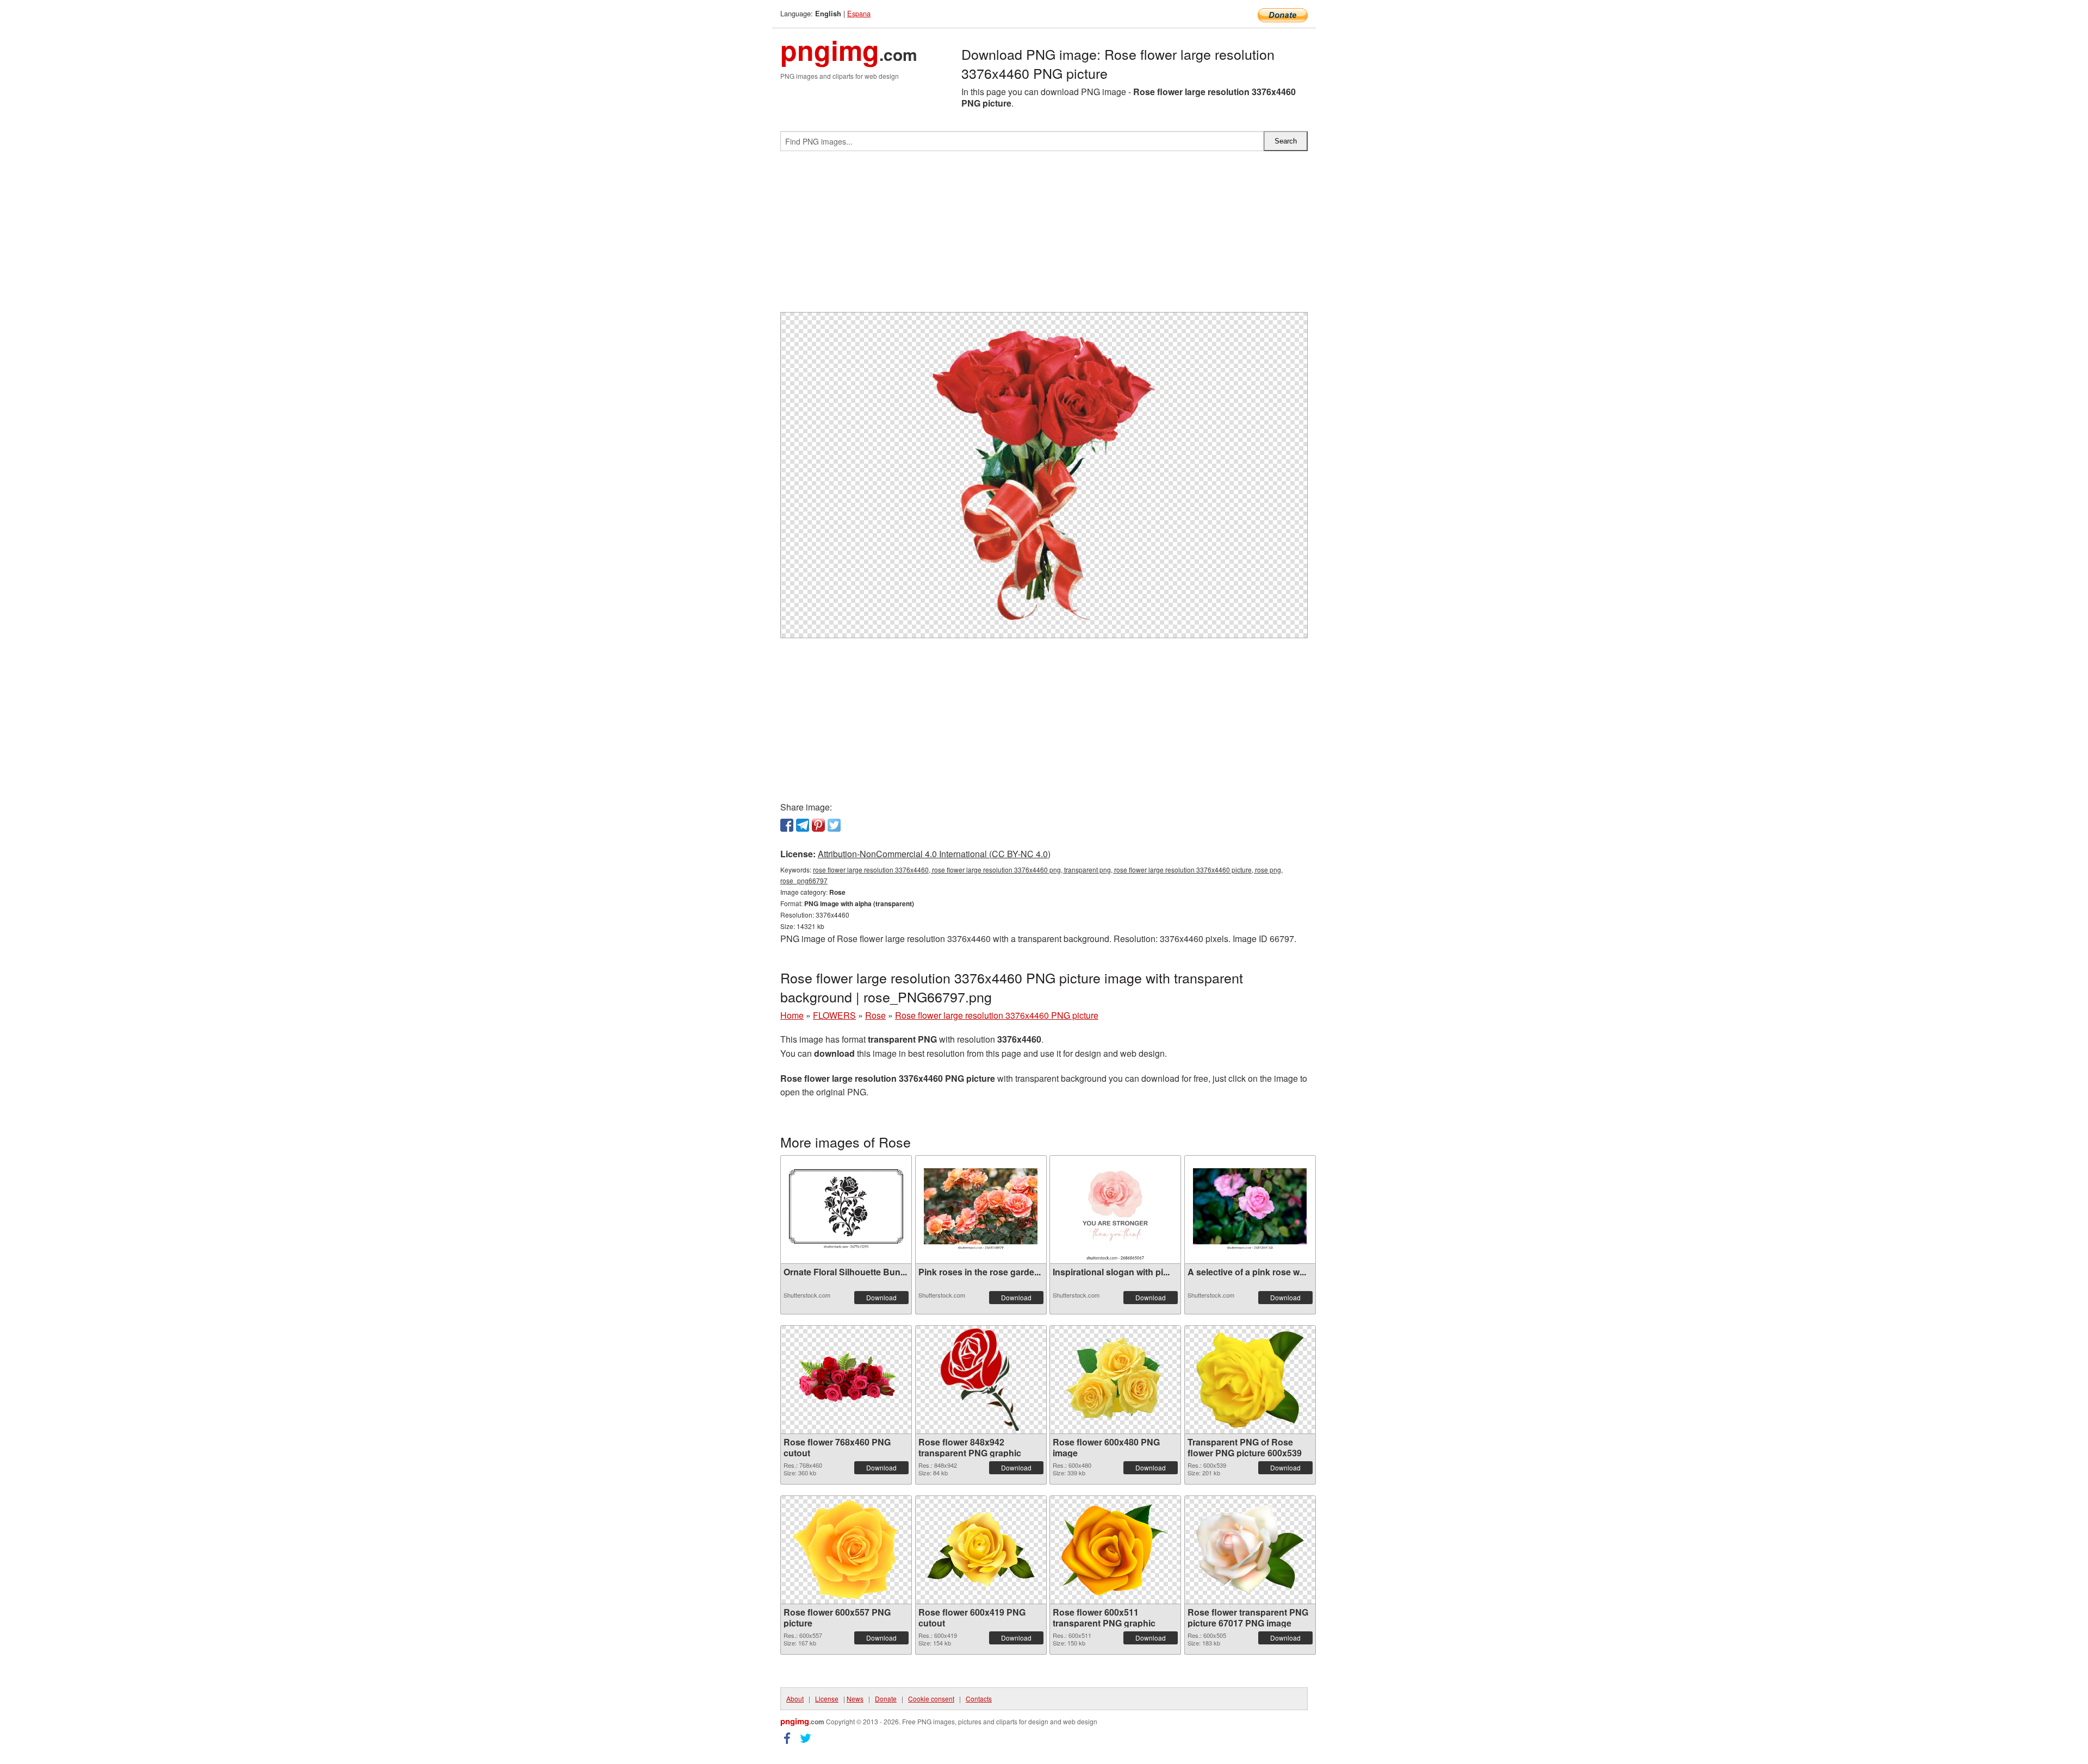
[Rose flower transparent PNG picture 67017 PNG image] (1250, 1550)
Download (881, 1297)
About (795, 1698)
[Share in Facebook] (787, 825)
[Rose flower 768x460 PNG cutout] (846, 1379)
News (855, 1698)
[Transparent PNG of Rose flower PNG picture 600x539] (1250, 1379)
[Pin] (818, 825)
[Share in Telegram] (803, 825)
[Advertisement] (1044, 236)
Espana (859, 13)
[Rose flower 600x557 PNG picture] (846, 1550)
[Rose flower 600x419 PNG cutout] (981, 1550)
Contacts (979, 1698)
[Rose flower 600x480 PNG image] (1115, 1380)
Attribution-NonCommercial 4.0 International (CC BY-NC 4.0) (934, 854)
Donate (886, 1698)
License (827, 1698)
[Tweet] (834, 825)
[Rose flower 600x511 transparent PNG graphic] (1115, 1550)
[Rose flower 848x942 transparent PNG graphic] (981, 1380)
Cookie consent (931, 1698)
